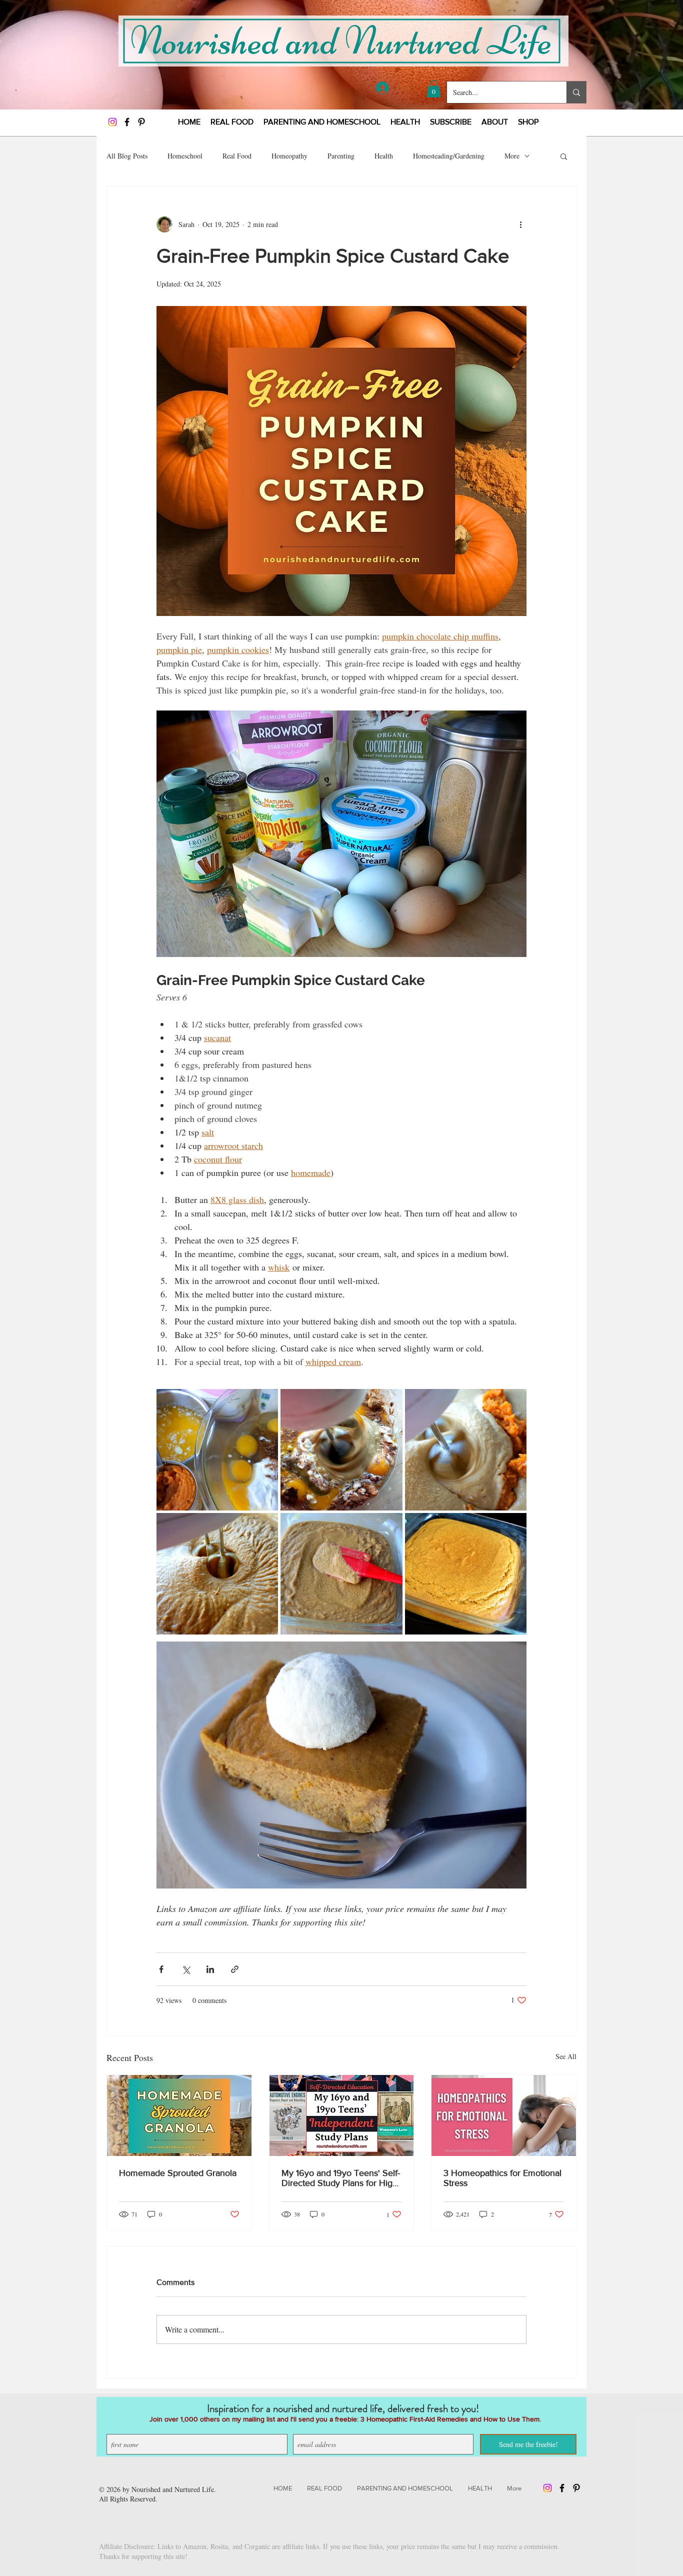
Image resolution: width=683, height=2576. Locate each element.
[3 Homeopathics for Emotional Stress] (504, 2115)
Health (384, 156)
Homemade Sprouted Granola (178, 2173)
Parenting (341, 156)
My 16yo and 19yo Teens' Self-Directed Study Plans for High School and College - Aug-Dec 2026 (341, 2178)
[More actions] (520, 224)
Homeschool (185, 156)
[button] (434, 89)
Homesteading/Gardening (449, 156)
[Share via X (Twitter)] (186, 1969)
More (512, 156)
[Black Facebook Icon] (127, 122)
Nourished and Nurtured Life (173, 2489)
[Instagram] (112, 122)
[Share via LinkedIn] (210, 1969)
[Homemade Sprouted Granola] (179, 2115)
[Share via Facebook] (161, 1969)
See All (566, 2056)
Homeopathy (289, 156)
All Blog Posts (127, 156)
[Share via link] (235, 1969)
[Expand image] (217, 1450)
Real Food (237, 156)
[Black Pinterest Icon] (141, 122)
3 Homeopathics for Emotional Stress (502, 2178)
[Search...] (576, 92)
